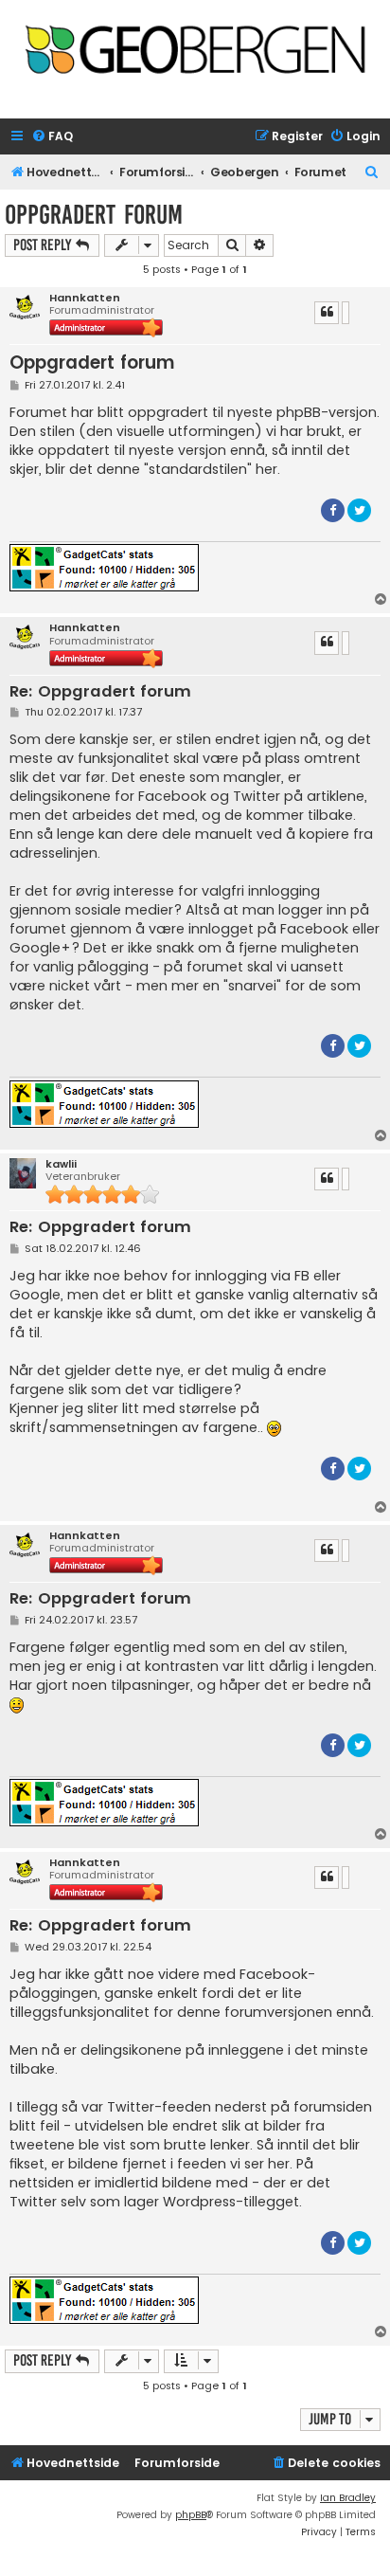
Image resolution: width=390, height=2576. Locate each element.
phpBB (191, 2515)
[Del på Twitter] (359, 510)
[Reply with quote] (327, 313)
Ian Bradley (348, 2498)
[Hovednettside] (195, 54)
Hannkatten (85, 298)
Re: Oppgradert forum (100, 692)
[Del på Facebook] (333, 510)
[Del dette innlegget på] (346, 313)
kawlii (61, 1164)
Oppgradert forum (94, 215)
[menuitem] (52, 137)
